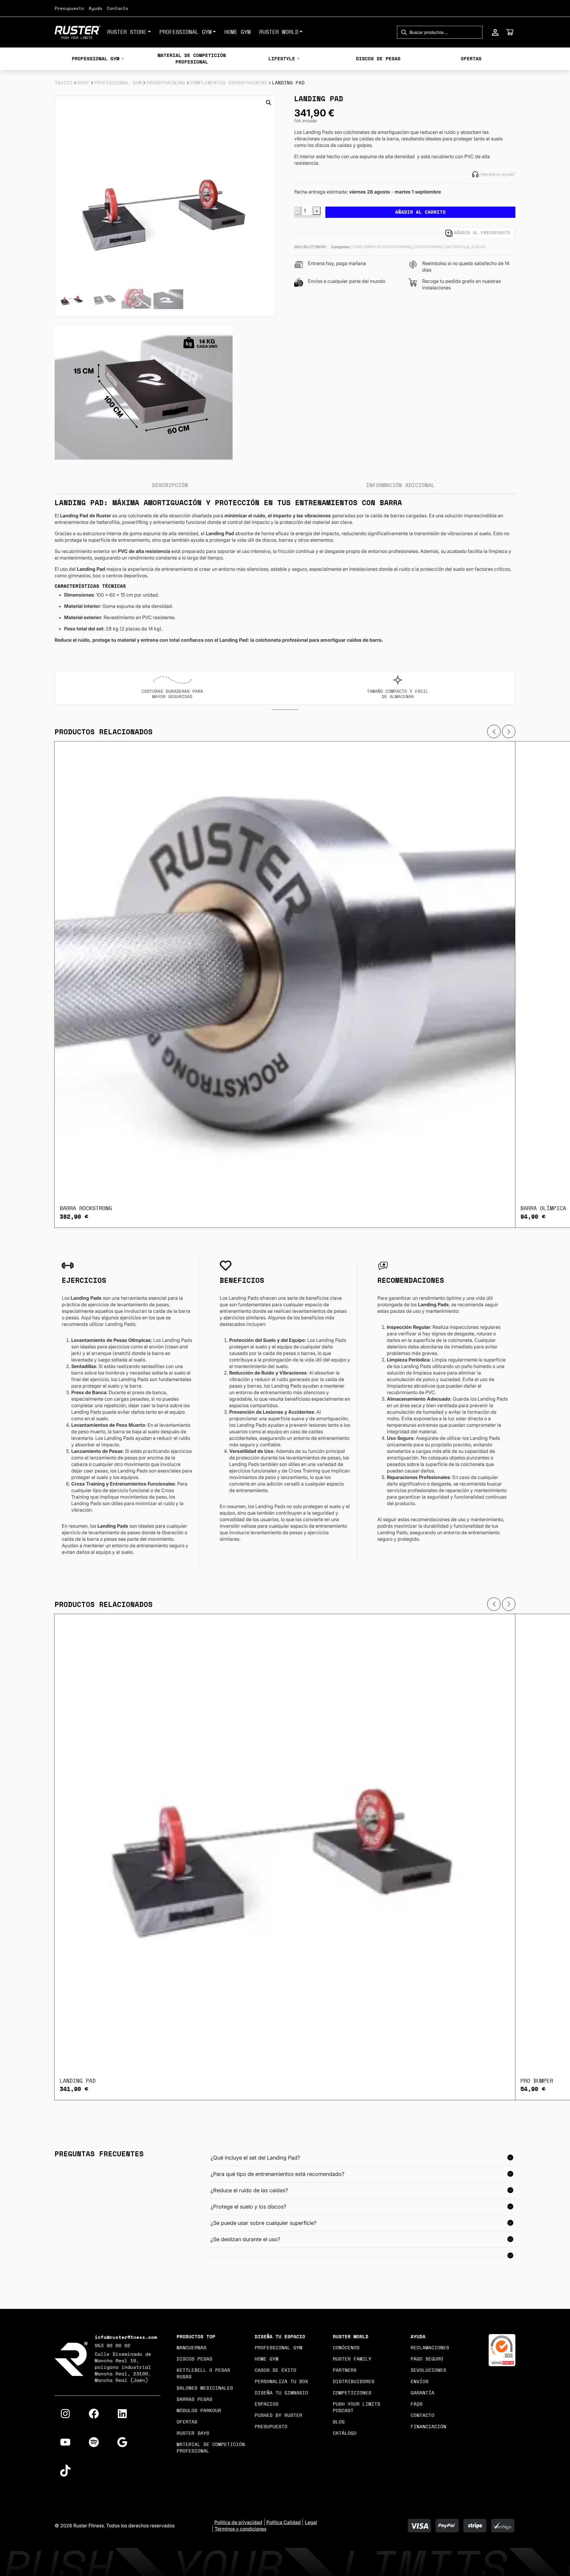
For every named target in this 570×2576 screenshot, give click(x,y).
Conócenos (346, 2348)
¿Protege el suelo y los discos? (248, 2207)
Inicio (64, 83)
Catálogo (345, 2433)
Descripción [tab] (170, 486)
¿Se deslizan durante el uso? (245, 2239)
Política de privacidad (238, 2522)
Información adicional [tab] (400, 486)
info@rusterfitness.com (126, 2337)
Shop (83, 83)
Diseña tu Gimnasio (281, 2393)
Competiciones (352, 2393)
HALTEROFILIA (457, 247)
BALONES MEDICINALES (205, 2388)
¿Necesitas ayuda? (497, 174)
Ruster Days (193, 2433)
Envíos (419, 2382)
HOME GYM (237, 32)
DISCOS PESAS (194, 2359)
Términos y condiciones (240, 2529)
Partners (345, 2370)
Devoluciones (428, 2370)
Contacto (118, 9)
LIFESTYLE (282, 59)
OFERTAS (471, 59)
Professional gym (278, 2348)
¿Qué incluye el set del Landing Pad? (255, 2158)
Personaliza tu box (281, 2382)
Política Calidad (284, 2522)
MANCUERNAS (191, 2348)
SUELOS (478, 247)
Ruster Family (352, 2359)
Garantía (422, 2393)
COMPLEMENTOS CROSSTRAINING (229, 83)
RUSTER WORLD (279, 32)
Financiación (428, 2427)
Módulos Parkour (199, 2411)
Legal (311, 2522)
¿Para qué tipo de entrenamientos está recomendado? (277, 2174)
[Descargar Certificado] (502, 2350)
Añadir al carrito (420, 212)
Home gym (267, 2359)
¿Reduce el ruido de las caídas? (249, 2190)
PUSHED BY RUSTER (278, 2415)
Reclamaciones (430, 2348)
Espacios (267, 2404)
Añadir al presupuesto (482, 233)
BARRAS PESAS (194, 2399)
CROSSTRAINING (166, 83)
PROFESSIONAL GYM (186, 32)
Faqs (417, 2404)
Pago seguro (427, 2359)
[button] (269, 103)
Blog (339, 2422)
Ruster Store (127, 32)
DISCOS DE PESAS (378, 59)
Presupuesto (69, 9)
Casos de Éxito (275, 2370)
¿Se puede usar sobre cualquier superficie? (263, 2223)
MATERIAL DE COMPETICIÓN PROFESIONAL (192, 59)
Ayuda (95, 9)
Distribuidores (354, 2382)
